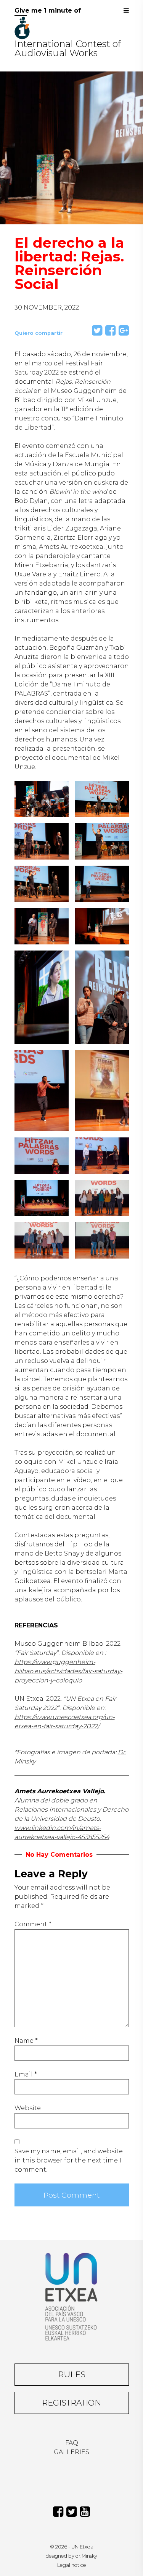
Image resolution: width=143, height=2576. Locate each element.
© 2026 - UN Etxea (72, 2547)
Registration (71, 2403)
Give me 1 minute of (48, 11)
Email (26, 2074)
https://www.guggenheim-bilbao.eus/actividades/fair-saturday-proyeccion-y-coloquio (68, 1671)
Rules (72, 2374)
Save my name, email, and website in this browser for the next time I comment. (69, 2160)
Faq (72, 2443)
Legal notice (72, 2565)
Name (26, 2041)
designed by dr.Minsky (71, 2556)
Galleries (71, 2452)
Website (28, 2108)
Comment (33, 1924)
